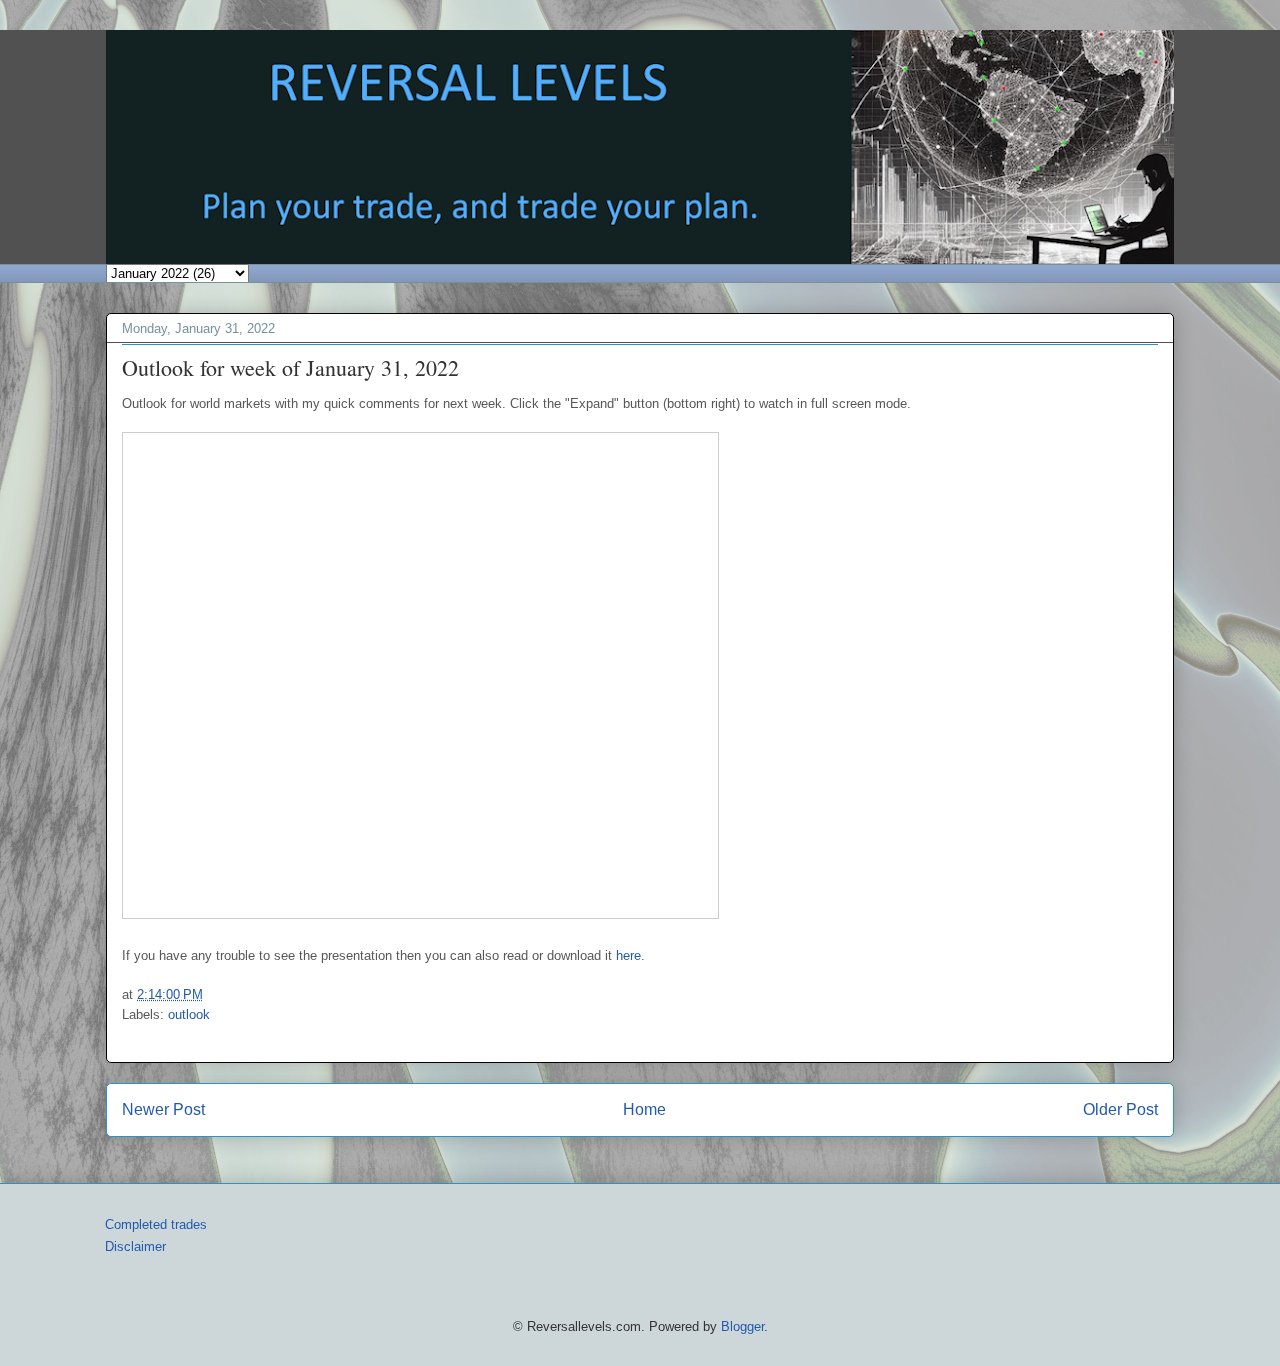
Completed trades (156, 1224)
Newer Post (163, 1109)
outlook (189, 1014)
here (628, 955)
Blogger (742, 1326)
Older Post (1120, 1109)
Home (644, 1109)
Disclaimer (135, 1246)
